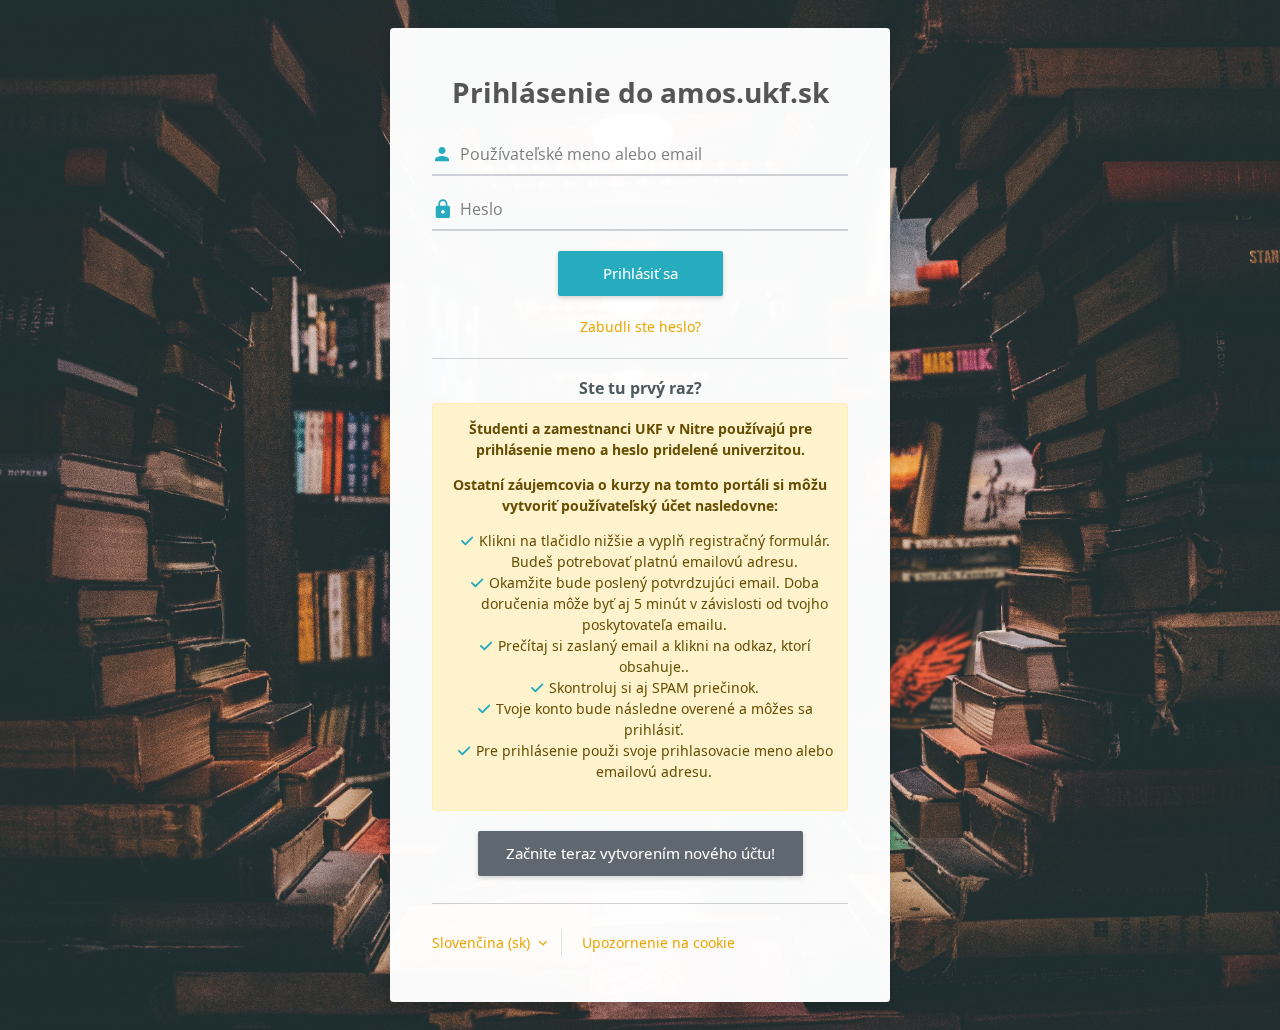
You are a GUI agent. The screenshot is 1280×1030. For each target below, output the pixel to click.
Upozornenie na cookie (658, 942)
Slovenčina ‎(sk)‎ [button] (483, 942)
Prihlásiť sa (640, 273)
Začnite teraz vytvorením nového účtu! (640, 853)
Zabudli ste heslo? (640, 326)
